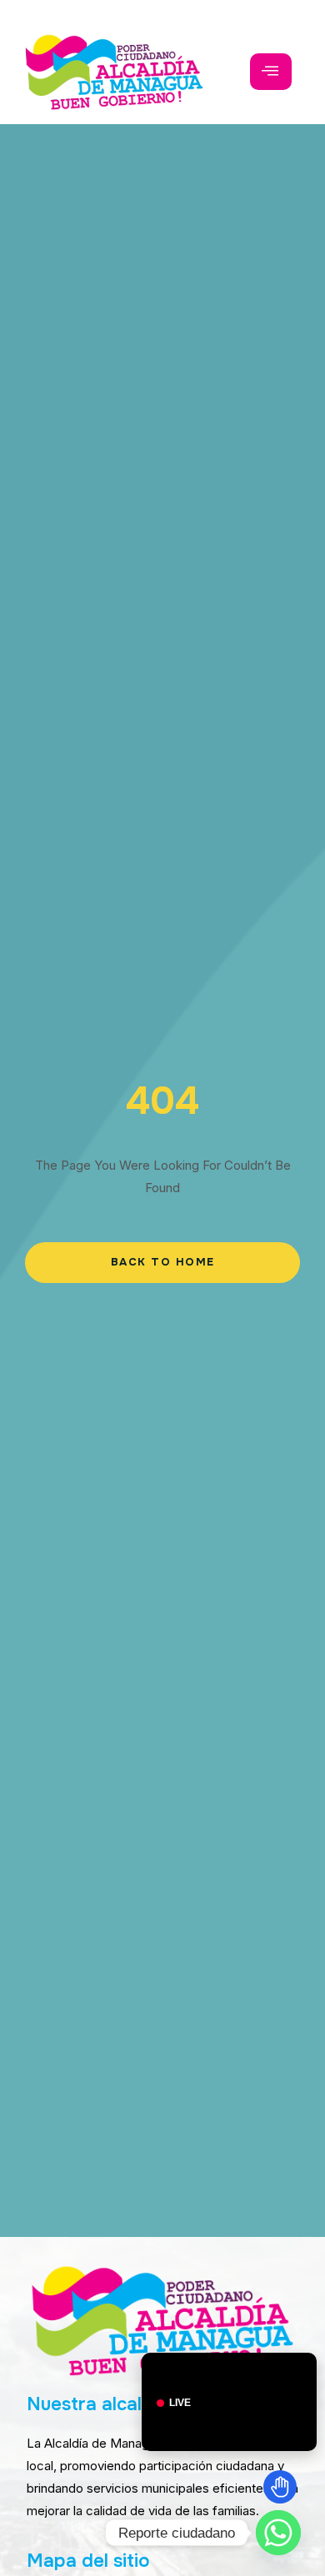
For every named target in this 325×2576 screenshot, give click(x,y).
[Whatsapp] (278, 2533)
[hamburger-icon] (271, 72)
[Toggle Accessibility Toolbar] (280, 2487)
